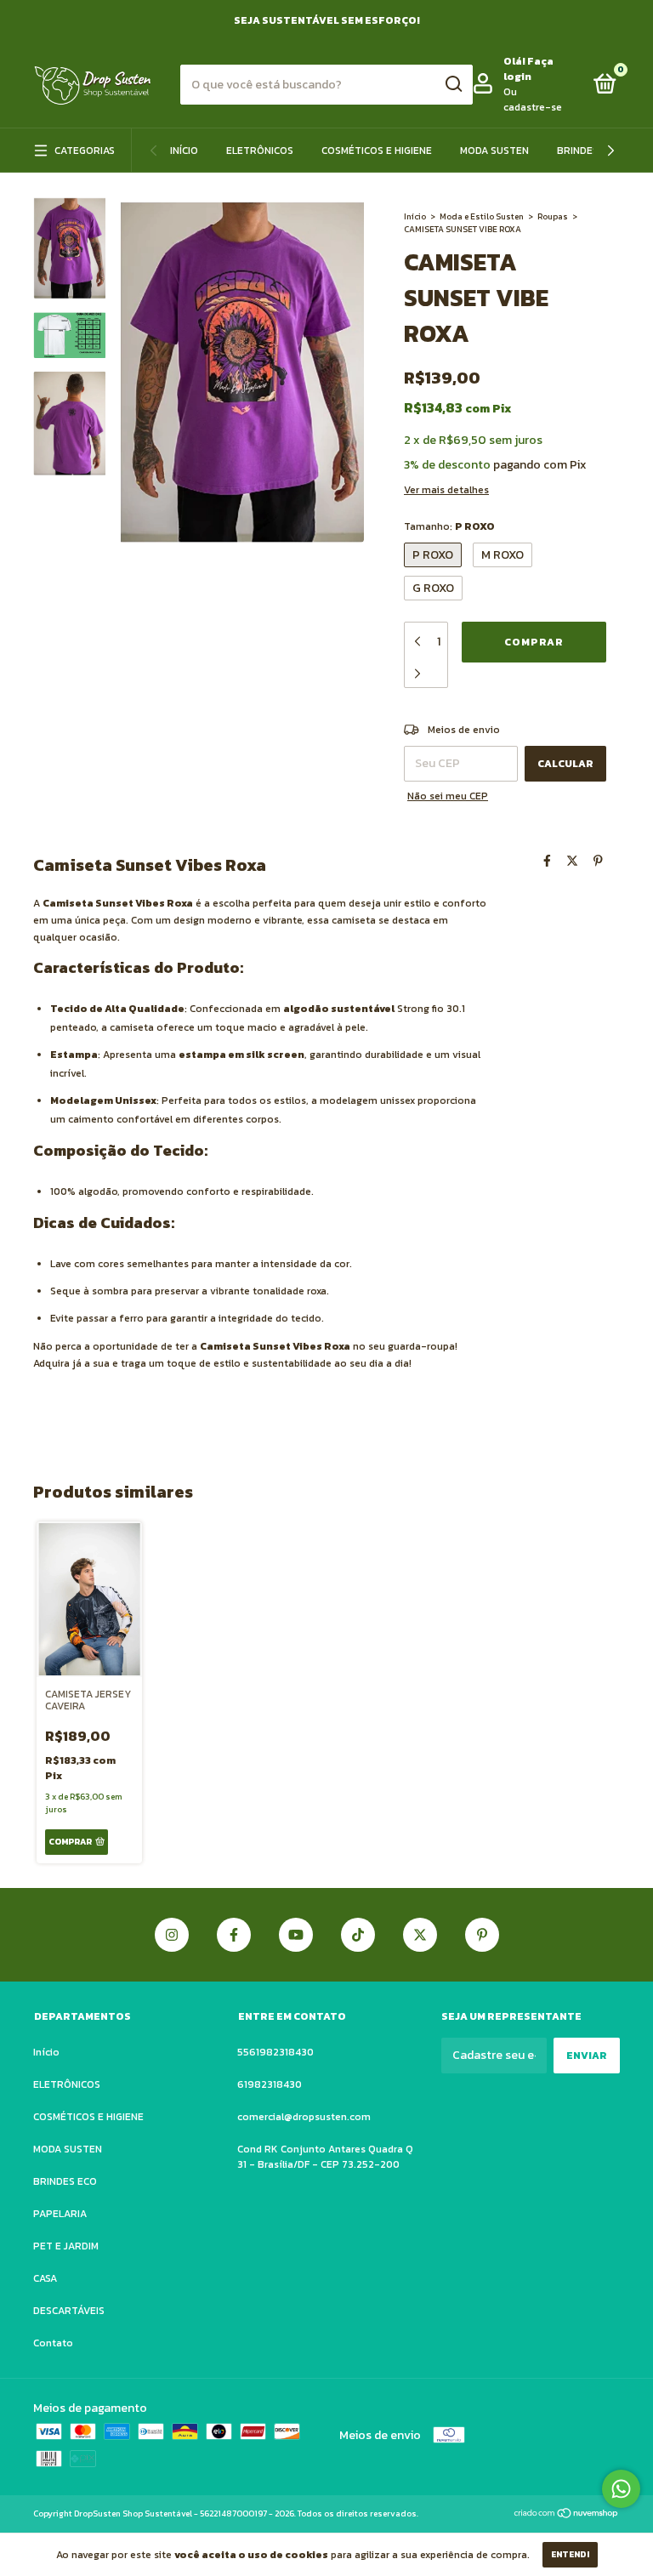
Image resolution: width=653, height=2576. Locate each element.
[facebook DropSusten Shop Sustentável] (234, 1935)
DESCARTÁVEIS (69, 2311)
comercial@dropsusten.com (304, 2117)
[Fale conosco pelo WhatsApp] (621, 2489)
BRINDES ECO (589, 151)
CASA (45, 2278)
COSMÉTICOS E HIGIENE (377, 151)
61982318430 (270, 2084)
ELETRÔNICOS (260, 151)
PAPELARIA (60, 2214)
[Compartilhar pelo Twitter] (572, 861)
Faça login (528, 69)
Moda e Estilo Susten (482, 216)
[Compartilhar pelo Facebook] (547, 861)
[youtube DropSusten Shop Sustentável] (296, 1935)
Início (184, 151)
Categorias (85, 151)
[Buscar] (453, 84)
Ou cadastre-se (533, 100)
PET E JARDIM (66, 2246)
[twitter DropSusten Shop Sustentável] (420, 1935)
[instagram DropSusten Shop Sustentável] (172, 1935)
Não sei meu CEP (448, 796)
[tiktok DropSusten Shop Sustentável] (358, 1935)
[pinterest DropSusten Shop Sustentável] (482, 1935)
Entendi (570, 2554)
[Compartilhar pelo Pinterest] (598, 861)
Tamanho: (449, 526)
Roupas (553, 216)
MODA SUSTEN (494, 151)
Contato (53, 2343)
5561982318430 (275, 2052)
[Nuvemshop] (567, 2515)
